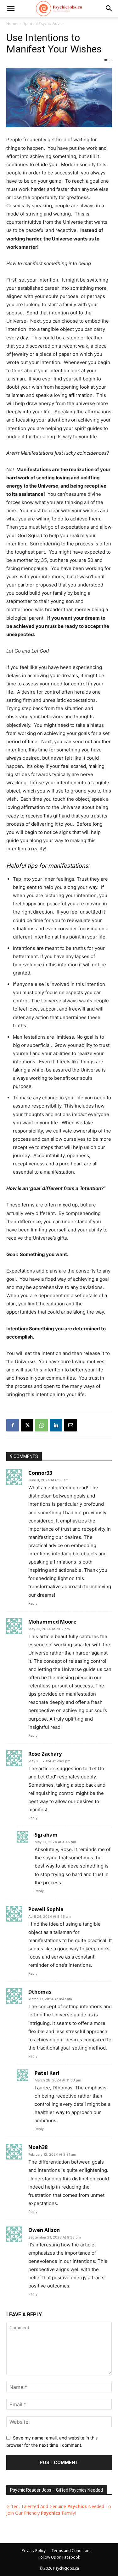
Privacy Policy (34, 2551)
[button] (109, 9)
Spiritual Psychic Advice (44, 24)
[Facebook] (13, 1425)
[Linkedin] (56, 1425)
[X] (27, 1425)
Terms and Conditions (71, 2551)
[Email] (70, 1425)
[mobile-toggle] (11, 9)
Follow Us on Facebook (59, 2557)
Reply (33, 1603)
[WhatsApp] (42, 1425)
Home (12, 24)
